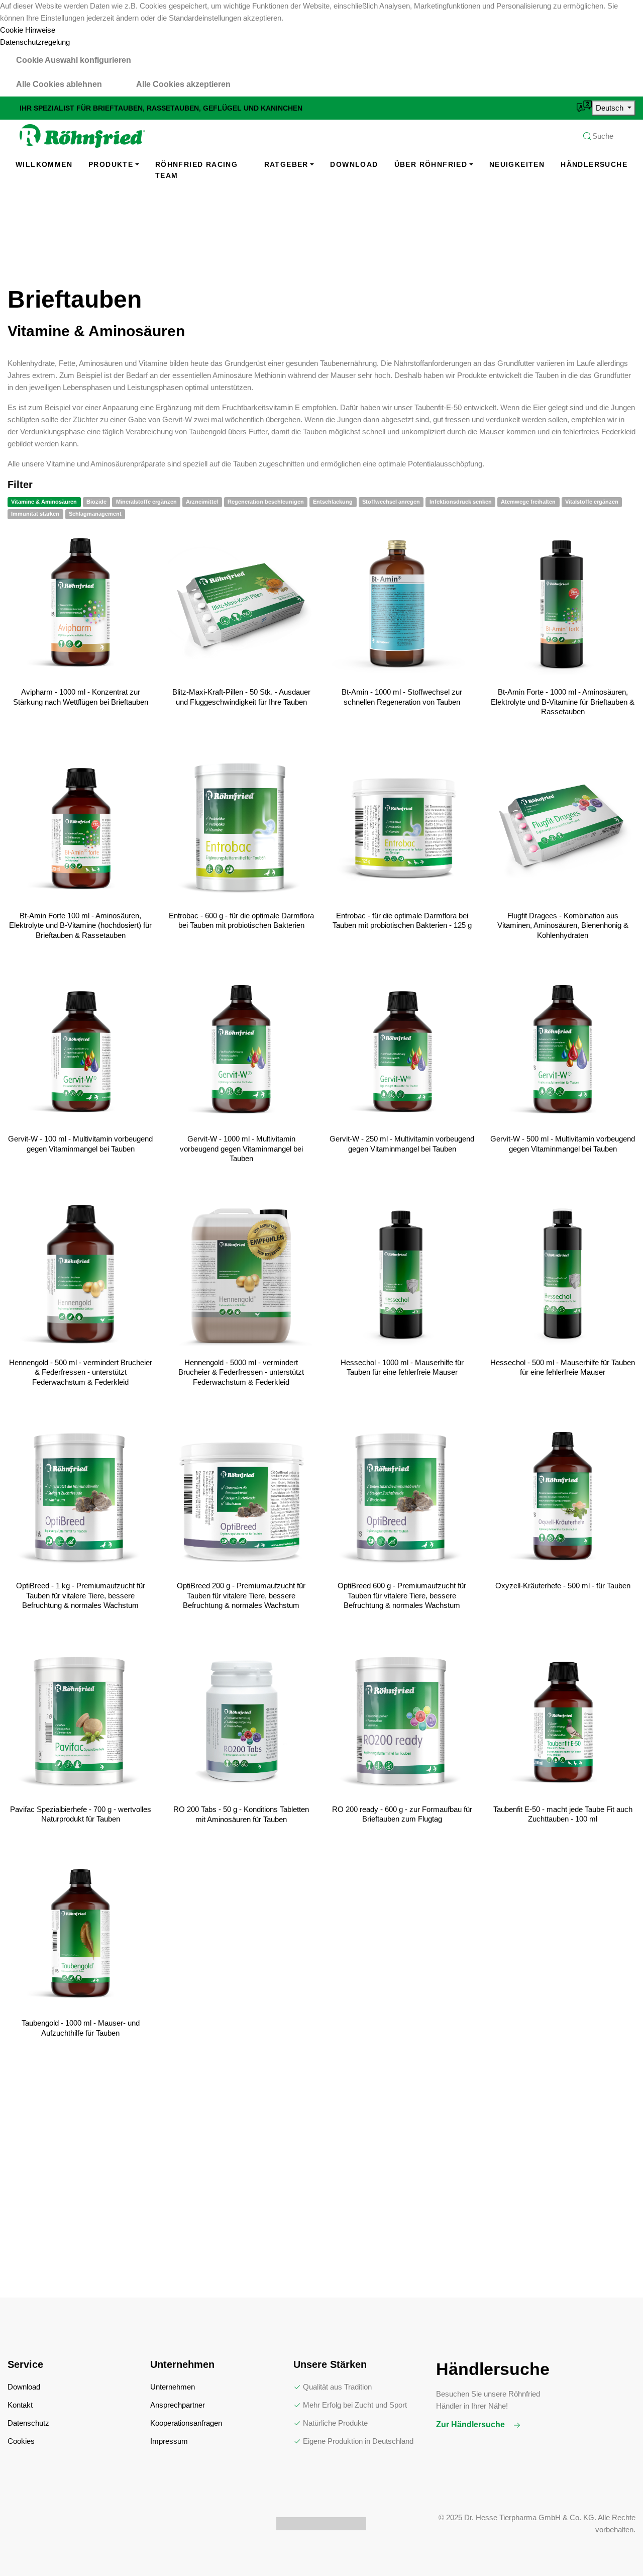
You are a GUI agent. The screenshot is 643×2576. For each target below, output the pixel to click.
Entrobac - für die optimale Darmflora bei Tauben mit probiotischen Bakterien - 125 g (402, 921)
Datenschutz (28, 2423)
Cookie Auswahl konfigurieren (74, 60)
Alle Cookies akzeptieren (183, 84)
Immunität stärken (35, 514)
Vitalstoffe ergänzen (592, 502)
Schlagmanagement (95, 514)
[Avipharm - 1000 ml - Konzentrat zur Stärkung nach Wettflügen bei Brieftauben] (80, 604)
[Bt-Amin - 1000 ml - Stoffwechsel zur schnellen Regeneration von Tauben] (402, 604)
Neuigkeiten (517, 164)
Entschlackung (333, 502)
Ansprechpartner (178, 2405)
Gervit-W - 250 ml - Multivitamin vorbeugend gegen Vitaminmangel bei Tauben (402, 1144)
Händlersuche (594, 164)
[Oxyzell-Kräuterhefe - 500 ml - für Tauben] (563, 1498)
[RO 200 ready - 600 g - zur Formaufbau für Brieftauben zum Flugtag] (402, 1722)
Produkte (111, 164)
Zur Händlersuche (471, 2424)
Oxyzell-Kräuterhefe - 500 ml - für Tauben (563, 1586)
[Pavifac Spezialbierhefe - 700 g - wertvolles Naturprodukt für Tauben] (80, 1722)
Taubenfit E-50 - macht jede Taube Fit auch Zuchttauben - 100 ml (563, 1814)
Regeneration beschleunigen (266, 502)
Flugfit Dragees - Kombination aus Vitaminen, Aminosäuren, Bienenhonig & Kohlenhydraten (563, 925)
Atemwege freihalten (528, 502)
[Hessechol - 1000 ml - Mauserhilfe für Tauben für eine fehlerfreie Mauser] (402, 1275)
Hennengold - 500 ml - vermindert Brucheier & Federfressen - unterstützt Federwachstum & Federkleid (81, 1372)
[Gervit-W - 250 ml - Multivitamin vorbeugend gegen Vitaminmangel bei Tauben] (402, 1051)
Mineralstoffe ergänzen (146, 502)
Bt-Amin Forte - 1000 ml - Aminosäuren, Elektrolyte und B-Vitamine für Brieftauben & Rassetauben (563, 702)
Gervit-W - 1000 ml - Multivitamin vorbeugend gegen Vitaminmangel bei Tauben (241, 1149)
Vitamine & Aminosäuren (44, 502)
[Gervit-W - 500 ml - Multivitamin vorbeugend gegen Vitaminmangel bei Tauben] (563, 1051)
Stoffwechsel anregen (391, 502)
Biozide (96, 502)
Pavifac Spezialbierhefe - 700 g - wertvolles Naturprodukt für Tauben (81, 1814)
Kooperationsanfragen (186, 2423)
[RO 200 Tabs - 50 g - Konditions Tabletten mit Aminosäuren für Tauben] (241, 1722)
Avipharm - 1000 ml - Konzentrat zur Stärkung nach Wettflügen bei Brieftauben (81, 697)
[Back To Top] (615, 2548)
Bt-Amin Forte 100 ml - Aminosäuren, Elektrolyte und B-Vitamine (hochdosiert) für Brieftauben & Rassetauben (80, 925)
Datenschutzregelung (35, 42)
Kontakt (20, 2405)
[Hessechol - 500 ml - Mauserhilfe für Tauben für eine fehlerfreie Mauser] (563, 1275)
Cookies (21, 2441)
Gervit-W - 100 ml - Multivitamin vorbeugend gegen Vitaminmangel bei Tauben (80, 1144)
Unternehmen (173, 2387)
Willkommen (44, 164)
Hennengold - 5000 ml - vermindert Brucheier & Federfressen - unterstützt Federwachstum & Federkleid (241, 1372)
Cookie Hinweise (28, 30)
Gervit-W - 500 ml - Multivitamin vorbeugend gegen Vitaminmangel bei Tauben (563, 1144)
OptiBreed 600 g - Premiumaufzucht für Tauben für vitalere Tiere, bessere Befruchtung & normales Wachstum (402, 1595)
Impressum (169, 2441)
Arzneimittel (202, 502)
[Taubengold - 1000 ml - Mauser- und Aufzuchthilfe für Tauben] (80, 1935)
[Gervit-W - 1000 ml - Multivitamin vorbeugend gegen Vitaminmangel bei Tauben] (241, 1051)
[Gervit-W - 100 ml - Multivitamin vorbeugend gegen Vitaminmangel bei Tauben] (80, 1051)
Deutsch (611, 108)
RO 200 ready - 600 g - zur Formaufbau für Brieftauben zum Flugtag (402, 1814)
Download (354, 164)
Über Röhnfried (431, 164)
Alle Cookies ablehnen (59, 84)
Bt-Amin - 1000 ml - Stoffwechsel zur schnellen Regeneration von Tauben (402, 697)
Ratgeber (286, 164)
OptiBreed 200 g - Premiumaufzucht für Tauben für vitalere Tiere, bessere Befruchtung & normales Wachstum (241, 1595)
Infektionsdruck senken (461, 502)
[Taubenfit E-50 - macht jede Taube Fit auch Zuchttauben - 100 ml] (563, 1722)
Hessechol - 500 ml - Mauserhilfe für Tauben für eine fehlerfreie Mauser (563, 1367)
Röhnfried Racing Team (196, 170)
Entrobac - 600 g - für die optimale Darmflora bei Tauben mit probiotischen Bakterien (241, 921)
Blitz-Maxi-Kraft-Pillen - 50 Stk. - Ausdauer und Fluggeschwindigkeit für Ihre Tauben (241, 697)
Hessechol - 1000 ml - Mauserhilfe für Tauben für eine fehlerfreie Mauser (402, 1367)
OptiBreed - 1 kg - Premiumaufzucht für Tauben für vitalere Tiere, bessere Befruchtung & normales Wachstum (81, 1595)
